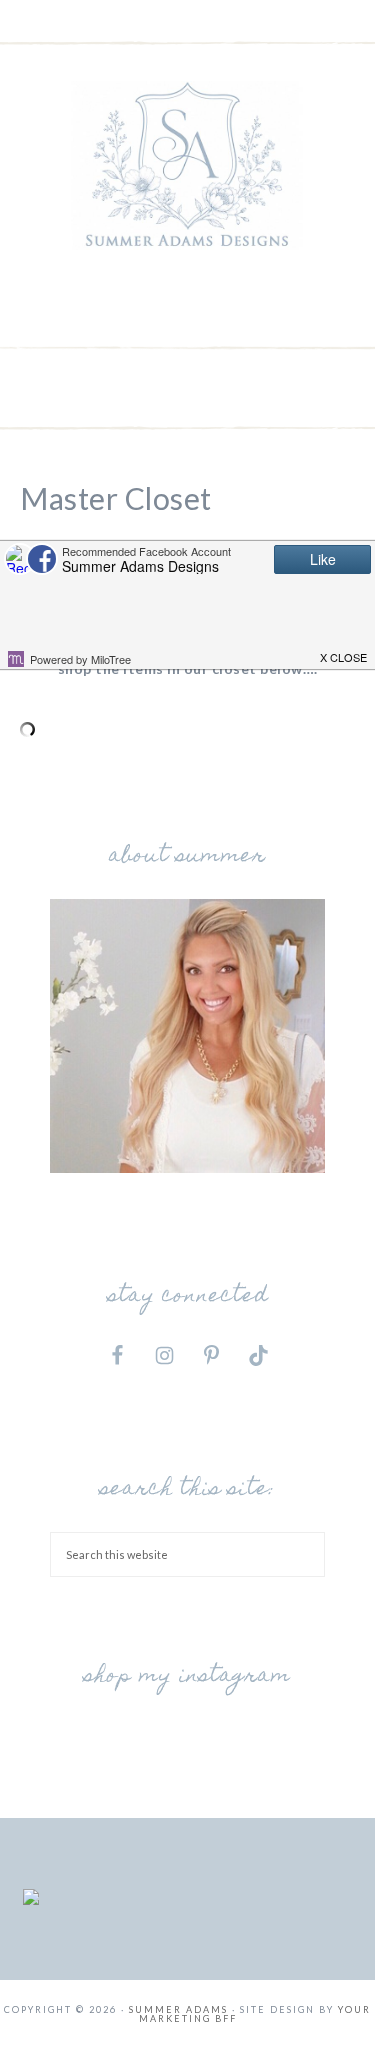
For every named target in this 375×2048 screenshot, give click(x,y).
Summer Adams (188, 165)
